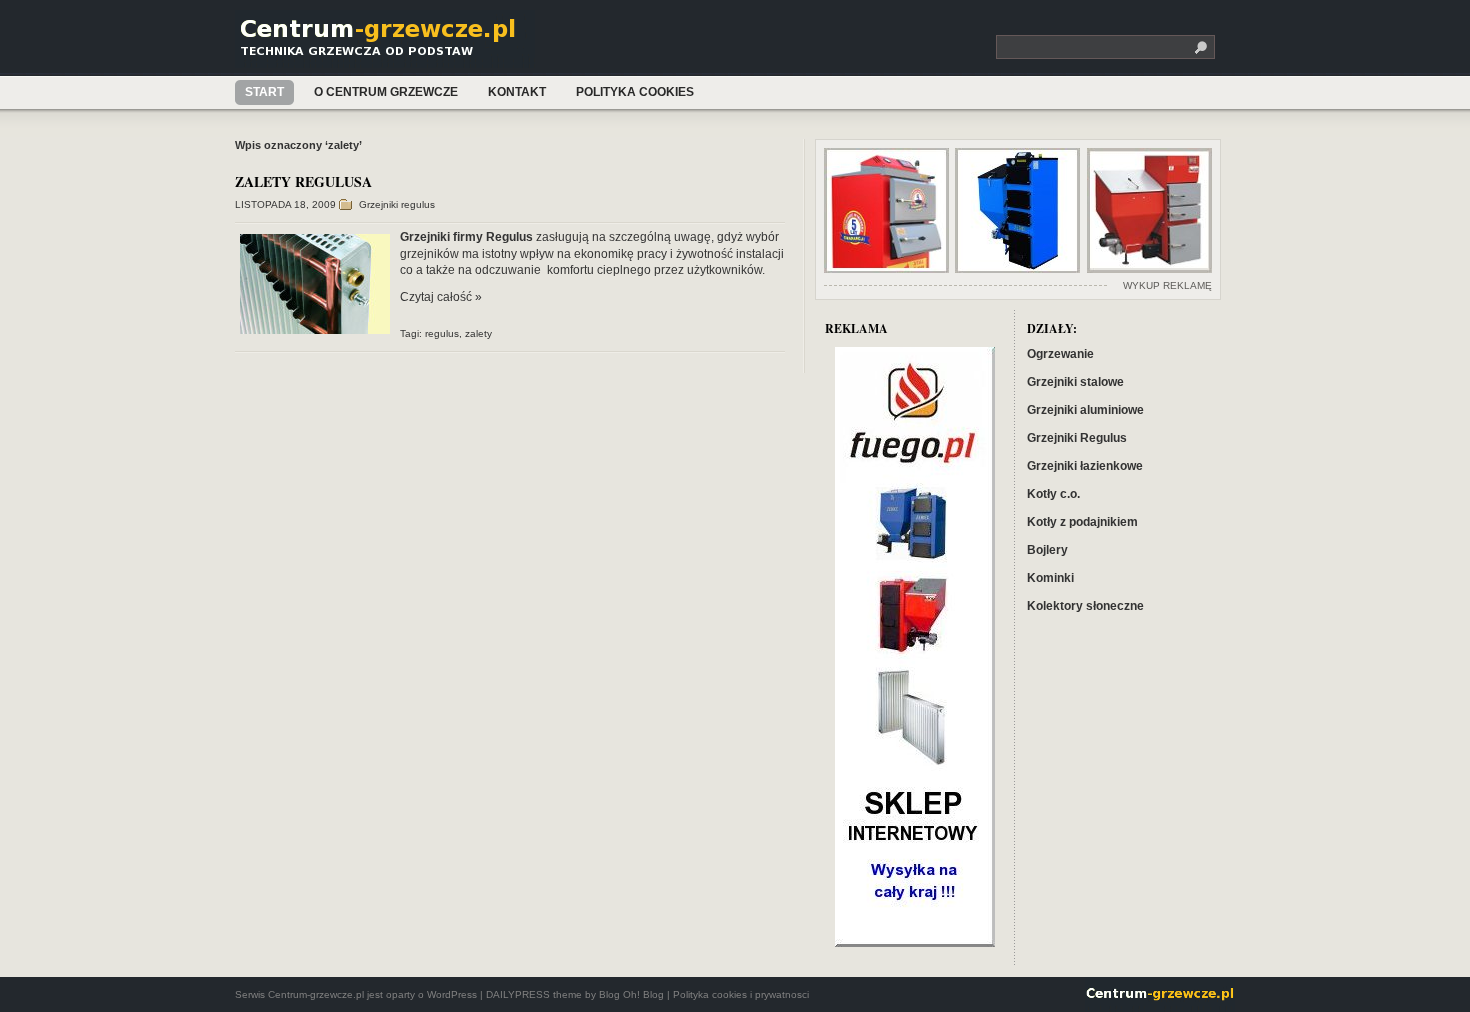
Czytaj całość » (441, 297)
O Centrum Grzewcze (386, 92)
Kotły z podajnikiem (1082, 522)
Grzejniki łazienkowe (1085, 466)
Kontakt (517, 92)
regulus (442, 333)
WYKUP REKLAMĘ (1167, 285)
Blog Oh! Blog (631, 994)
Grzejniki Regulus (1077, 438)
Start (264, 92)
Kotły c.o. (1053, 494)
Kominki (1050, 578)
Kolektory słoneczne (1085, 606)
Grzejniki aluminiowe (1085, 410)
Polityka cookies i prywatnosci (741, 994)
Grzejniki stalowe (1075, 382)
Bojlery (1047, 550)
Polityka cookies (635, 92)
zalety (478, 333)
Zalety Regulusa (303, 181)
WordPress (452, 994)
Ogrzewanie (1060, 354)
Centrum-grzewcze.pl (388, 43)
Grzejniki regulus (397, 204)
